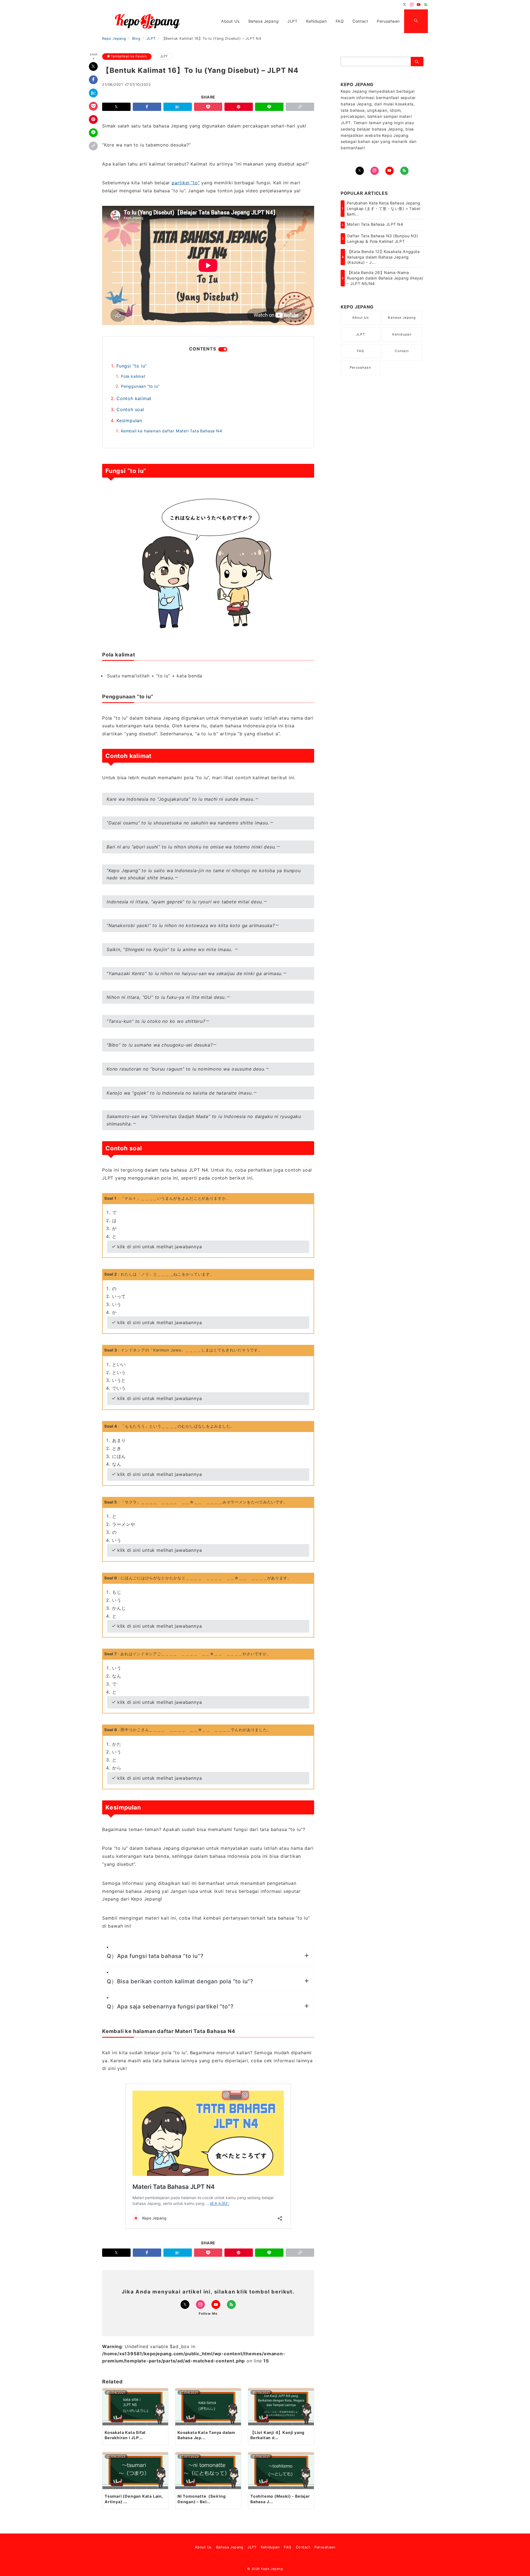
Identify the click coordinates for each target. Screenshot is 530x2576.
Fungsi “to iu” (132, 366)
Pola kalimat (133, 376)
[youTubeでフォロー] (389, 171)
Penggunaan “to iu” (140, 386)
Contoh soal (130, 409)
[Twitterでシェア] (93, 66)
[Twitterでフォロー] (405, 5)
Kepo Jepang (272, 2569)
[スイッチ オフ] (416, 21)
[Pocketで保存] (93, 106)
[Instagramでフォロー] (412, 5)
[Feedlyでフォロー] (426, 5)
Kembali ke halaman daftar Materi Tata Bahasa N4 (172, 431)
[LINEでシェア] (93, 133)
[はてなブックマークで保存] (93, 93)
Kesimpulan (129, 421)
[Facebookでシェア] (93, 80)
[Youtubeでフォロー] (419, 5)
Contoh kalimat (134, 398)
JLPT (164, 56)
